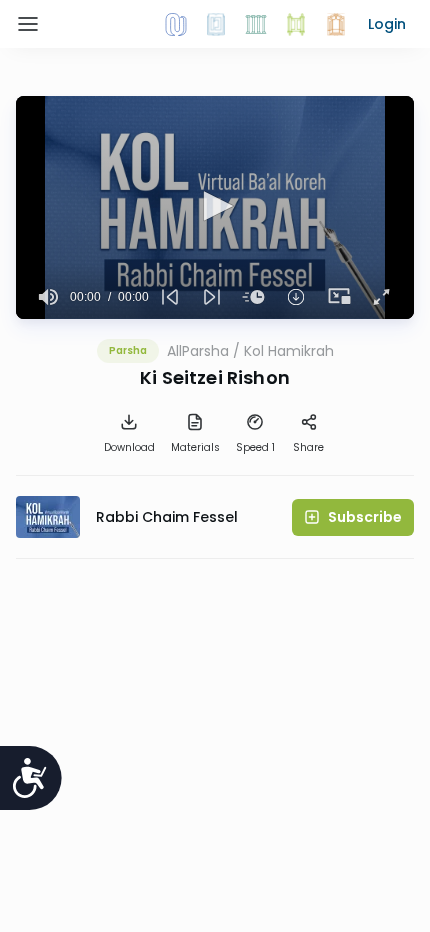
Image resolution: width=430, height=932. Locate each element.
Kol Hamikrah (289, 351)
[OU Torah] (176, 24)
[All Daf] (336, 24)
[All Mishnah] (216, 24)
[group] (49, 297)
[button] (387, 24)
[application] (215, 207)
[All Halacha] (256, 24)
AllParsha (198, 351)
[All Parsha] (296, 24)
